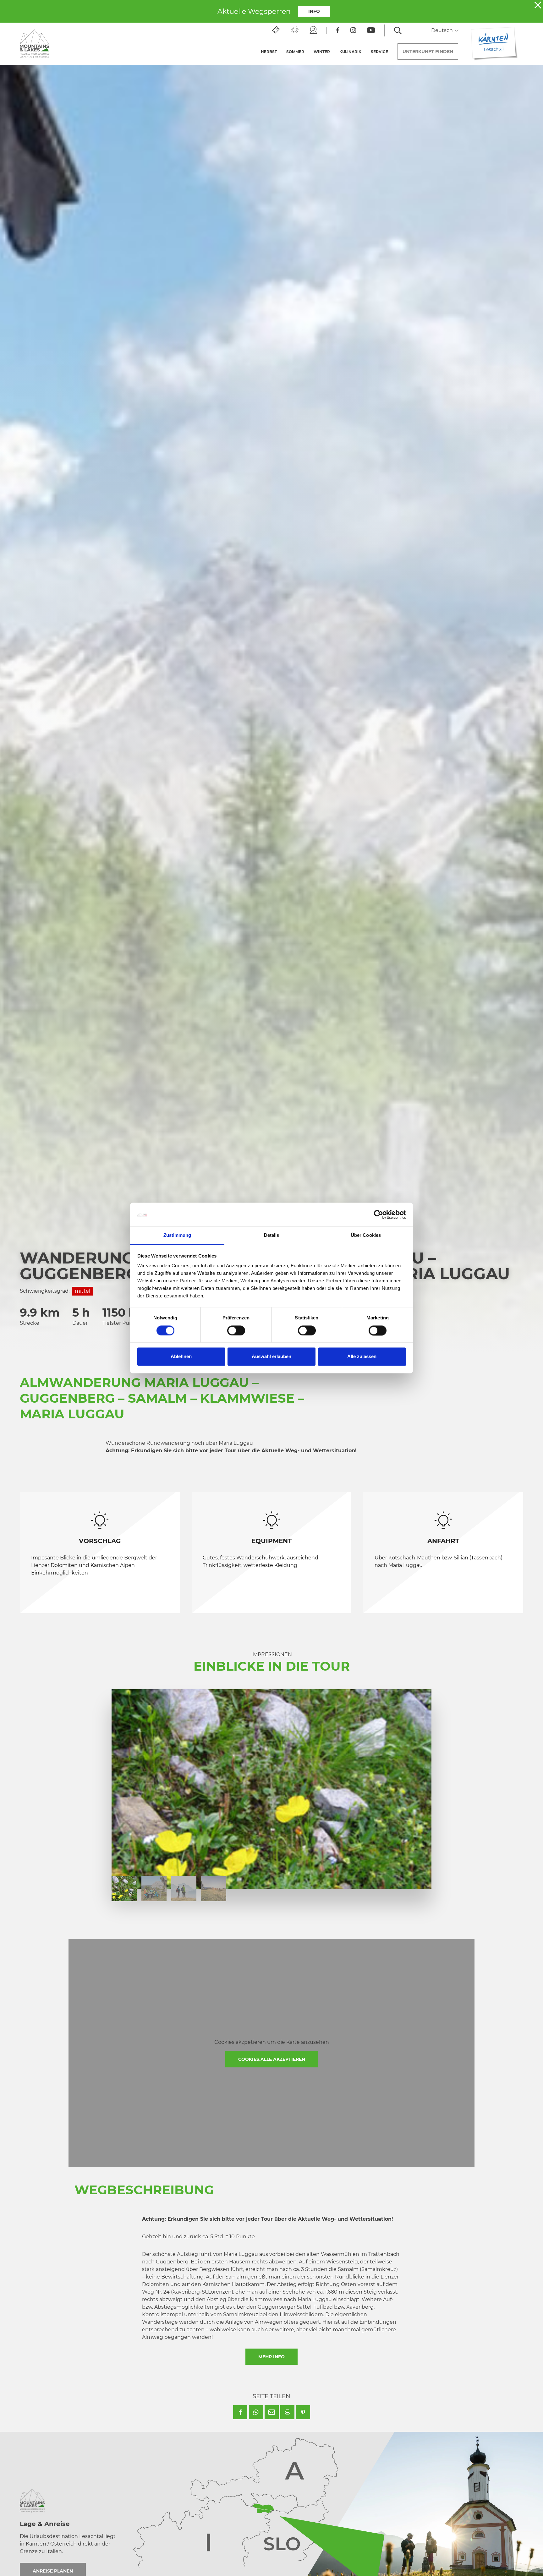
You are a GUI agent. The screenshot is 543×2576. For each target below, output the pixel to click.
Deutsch (443, 30)
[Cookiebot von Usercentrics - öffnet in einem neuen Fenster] (378, 1215)
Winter (322, 52)
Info (314, 11)
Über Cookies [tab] (366, 1235)
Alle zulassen (362, 1357)
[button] (240, 2412)
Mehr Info (271, 2357)
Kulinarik (350, 52)
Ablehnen (181, 1357)
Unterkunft (428, 52)
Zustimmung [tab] (177, 1235)
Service (379, 52)
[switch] (236, 1331)
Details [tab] (272, 1235)
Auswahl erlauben (271, 1357)
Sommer (295, 52)
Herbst (269, 52)
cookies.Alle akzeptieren (272, 2059)
